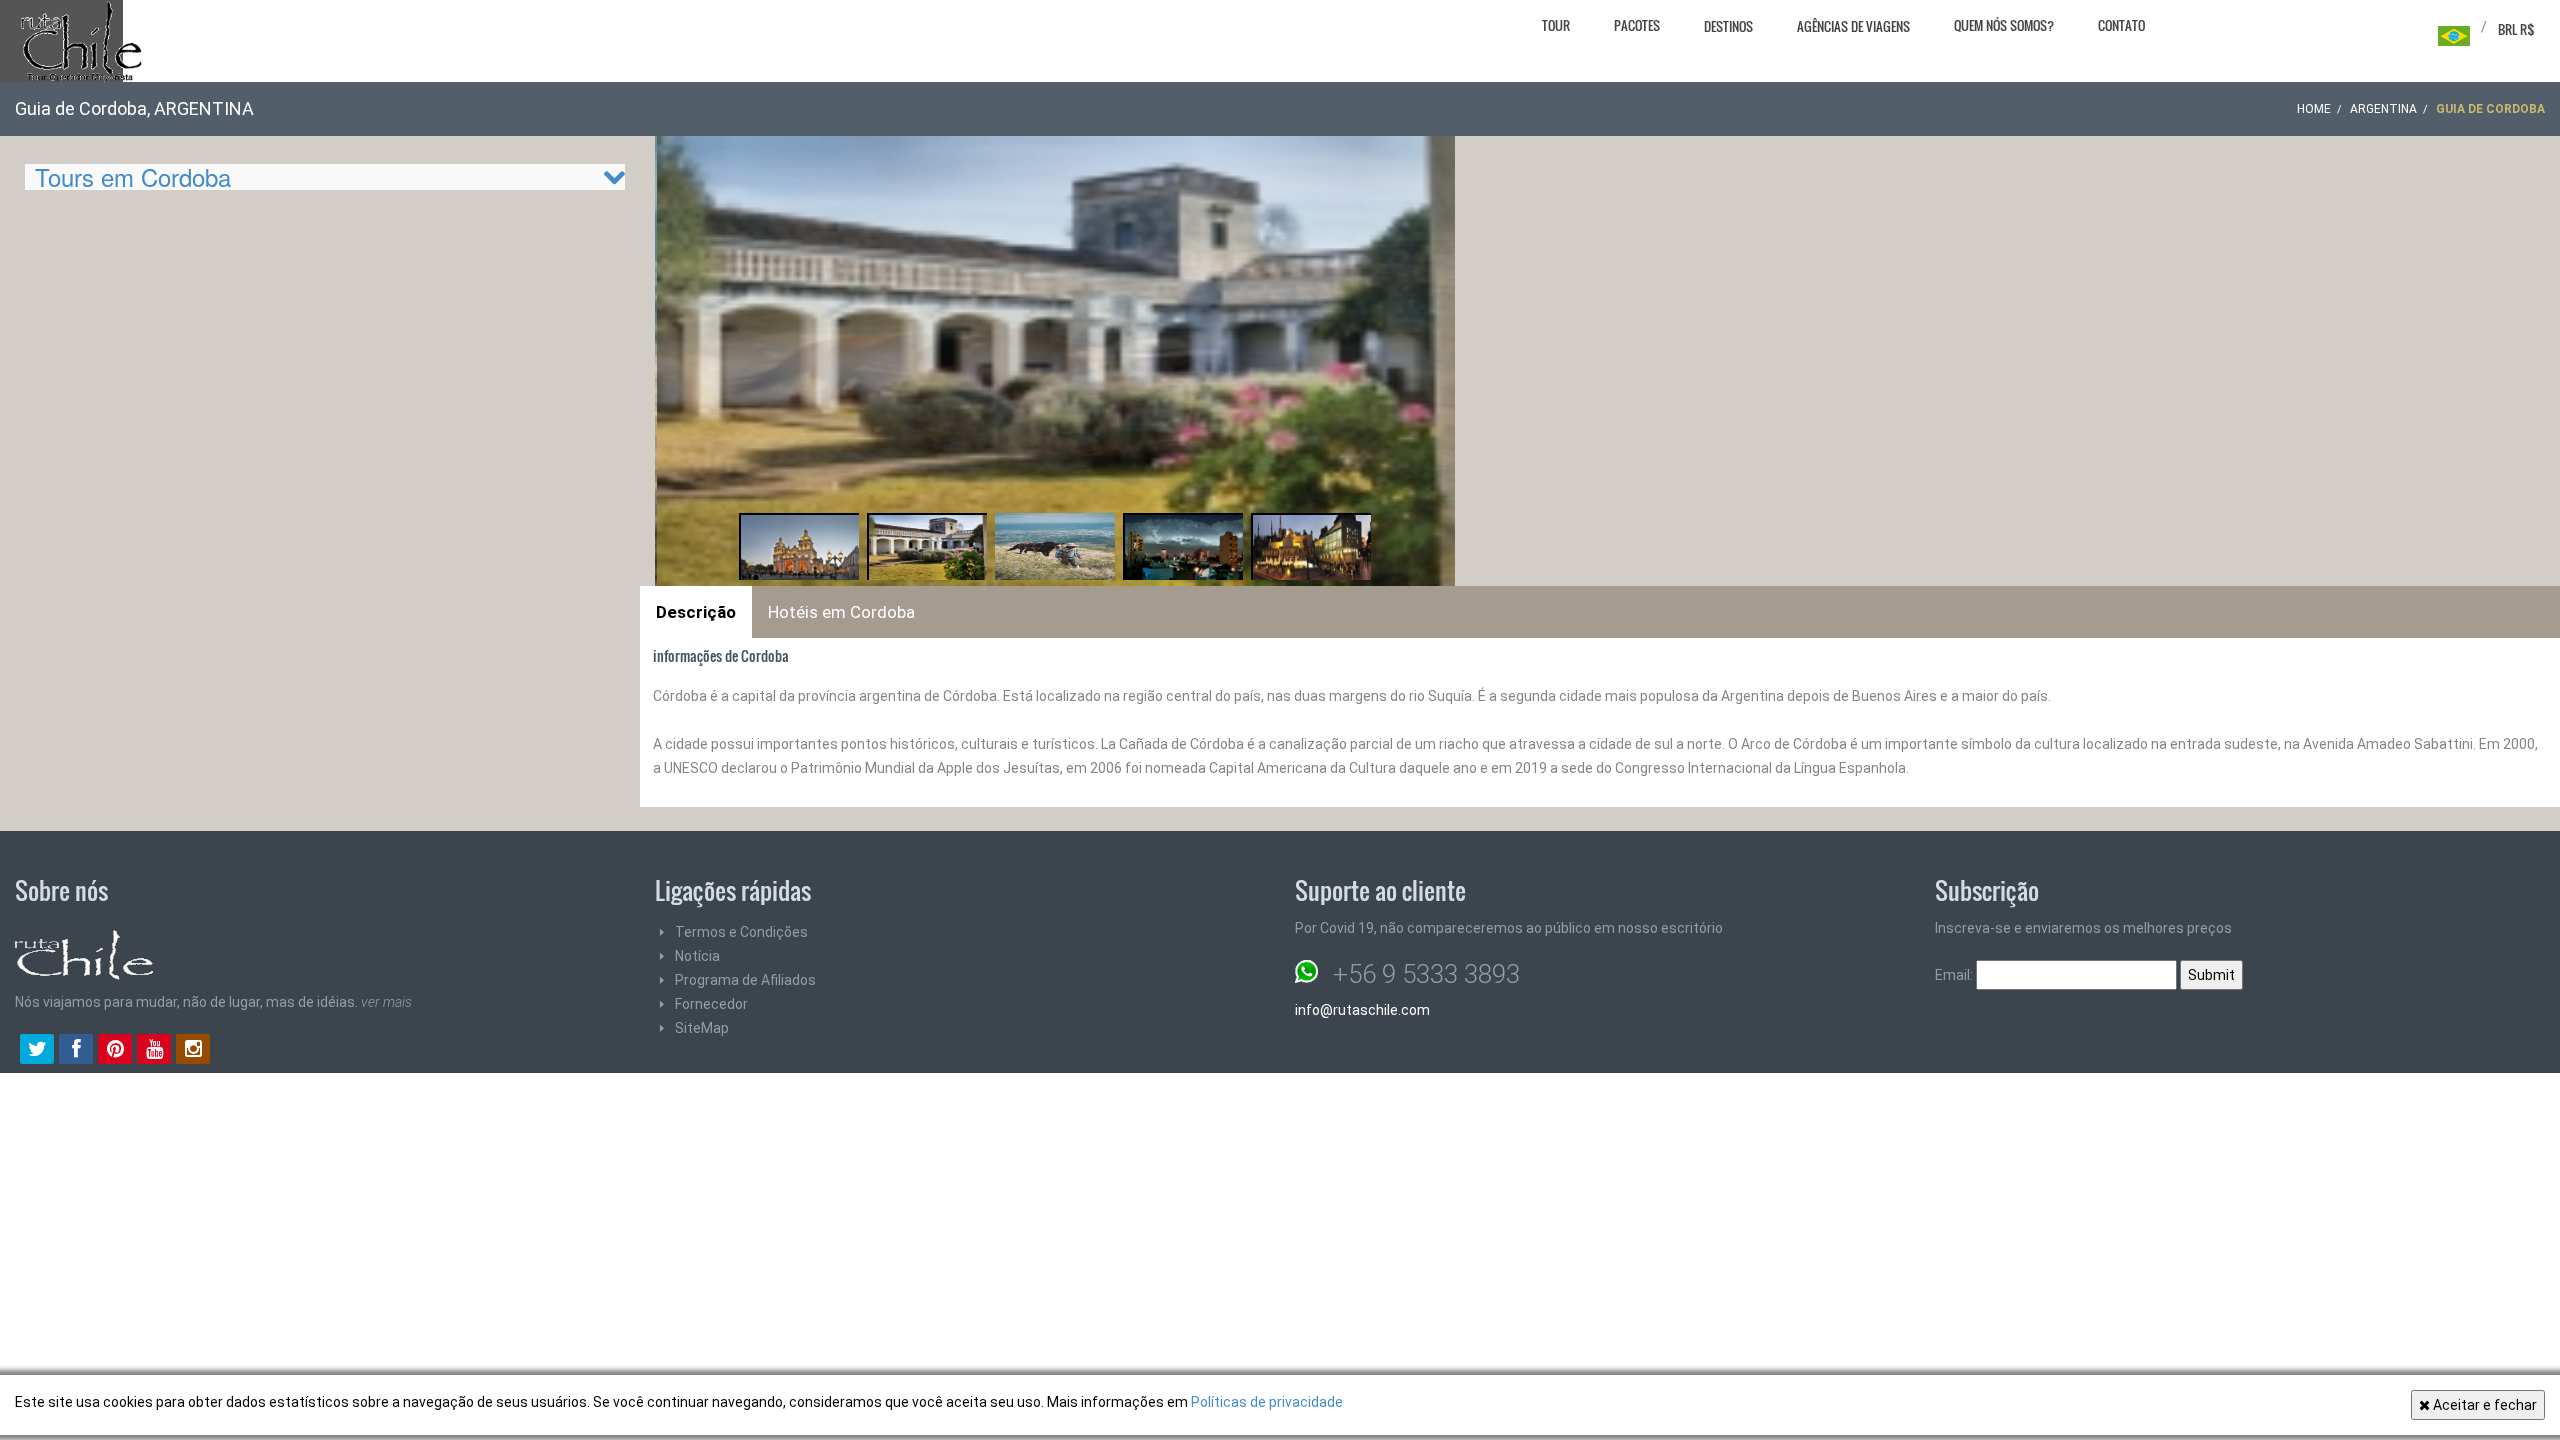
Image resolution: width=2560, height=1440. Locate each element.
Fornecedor (711, 1004)
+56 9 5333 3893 (1426, 974)
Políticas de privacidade (1267, 1402)
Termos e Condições (741, 932)
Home (2314, 109)
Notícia (697, 956)
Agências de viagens (1853, 26)
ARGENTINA (2383, 109)
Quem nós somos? (2004, 25)
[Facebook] (76, 1051)
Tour (1556, 25)
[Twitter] (37, 1051)
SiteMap (702, 1028)
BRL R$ (2516, 29)
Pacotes (1637, 25)
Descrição (696, 612)
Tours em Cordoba (133, 176)
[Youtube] (154, 1051)
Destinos (1728, 26)
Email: (1955, 975)
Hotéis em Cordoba (841, 612)
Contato (2121, 25)
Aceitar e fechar (2483, 1405)
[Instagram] (193, 1051)
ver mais (386, 1002)
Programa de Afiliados (745, 980)
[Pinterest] (115, 1051)
